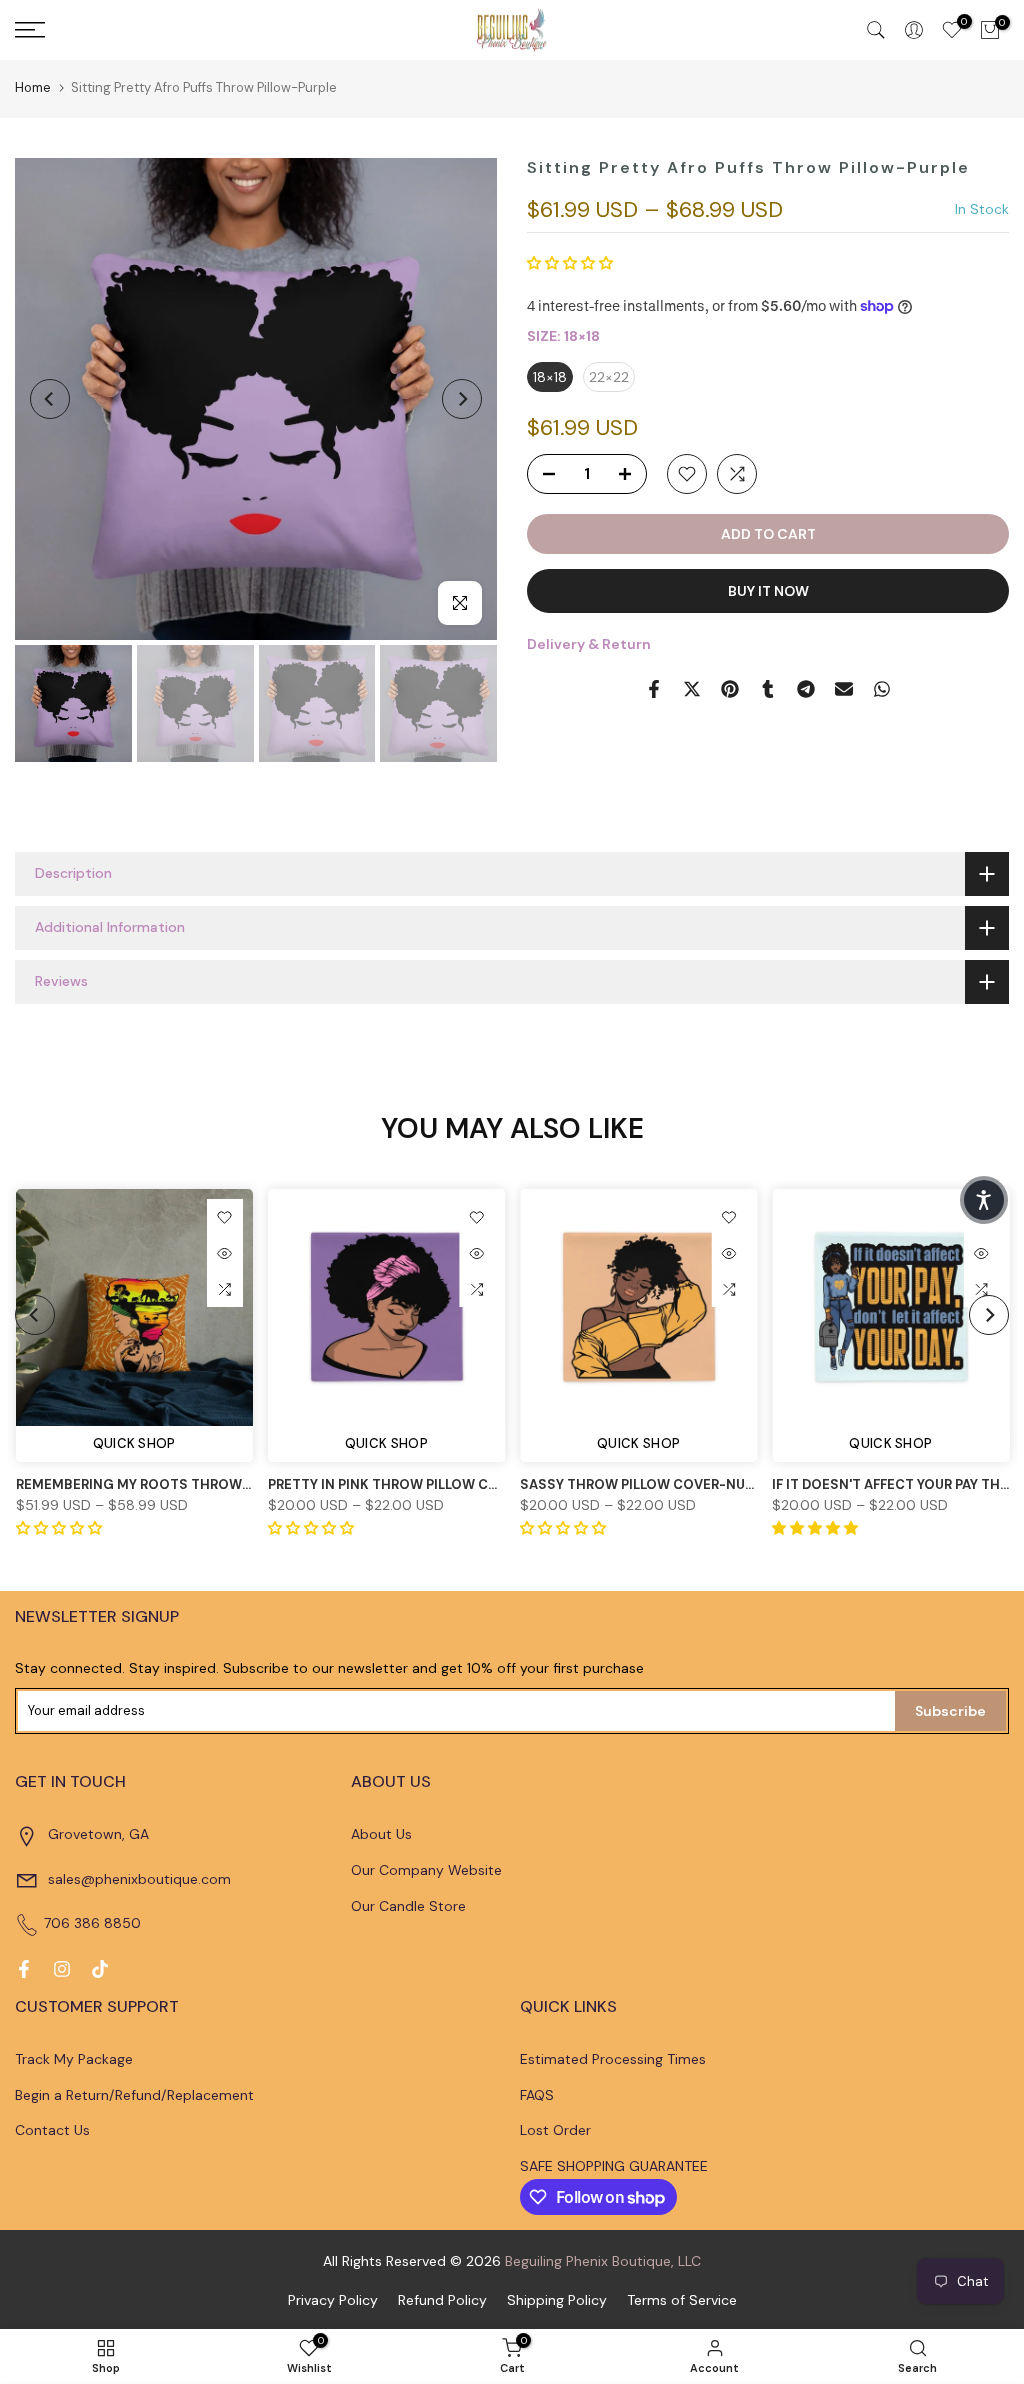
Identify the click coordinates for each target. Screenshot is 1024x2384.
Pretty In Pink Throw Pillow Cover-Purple (422, 1484)
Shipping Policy (557, 2300)
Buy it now (768, 591)
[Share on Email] (844, 689)
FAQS (537, 2095)
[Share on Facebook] (654, 689)
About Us (381, 1834)
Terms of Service (682, 2300)
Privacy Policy (333, 2300)
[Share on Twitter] (692, 689)
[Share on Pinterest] (730, 689)
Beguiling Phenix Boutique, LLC (603, 2261)
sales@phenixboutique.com (139, 1879)
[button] (570, 263)
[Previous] (50, 399)
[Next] (462, 399)
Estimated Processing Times (613, 2059)
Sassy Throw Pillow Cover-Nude (641, 1484)
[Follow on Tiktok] (100, 1969)
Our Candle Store (408, 1906)
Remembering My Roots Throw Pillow (154, 1484)
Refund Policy (442, 2300)
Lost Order (555, 2130)
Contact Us (52, 2130)
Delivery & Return (589, 644)
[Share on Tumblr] (768, 689)
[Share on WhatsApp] (882, 689)
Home (33, 87)
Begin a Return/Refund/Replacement (134, 2095)
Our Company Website (426, 1870)
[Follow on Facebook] (24, 1969)
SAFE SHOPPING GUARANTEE (614, 2166)
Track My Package (74, 2059)
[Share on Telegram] (806, 689)
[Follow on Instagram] (62, 1969)
